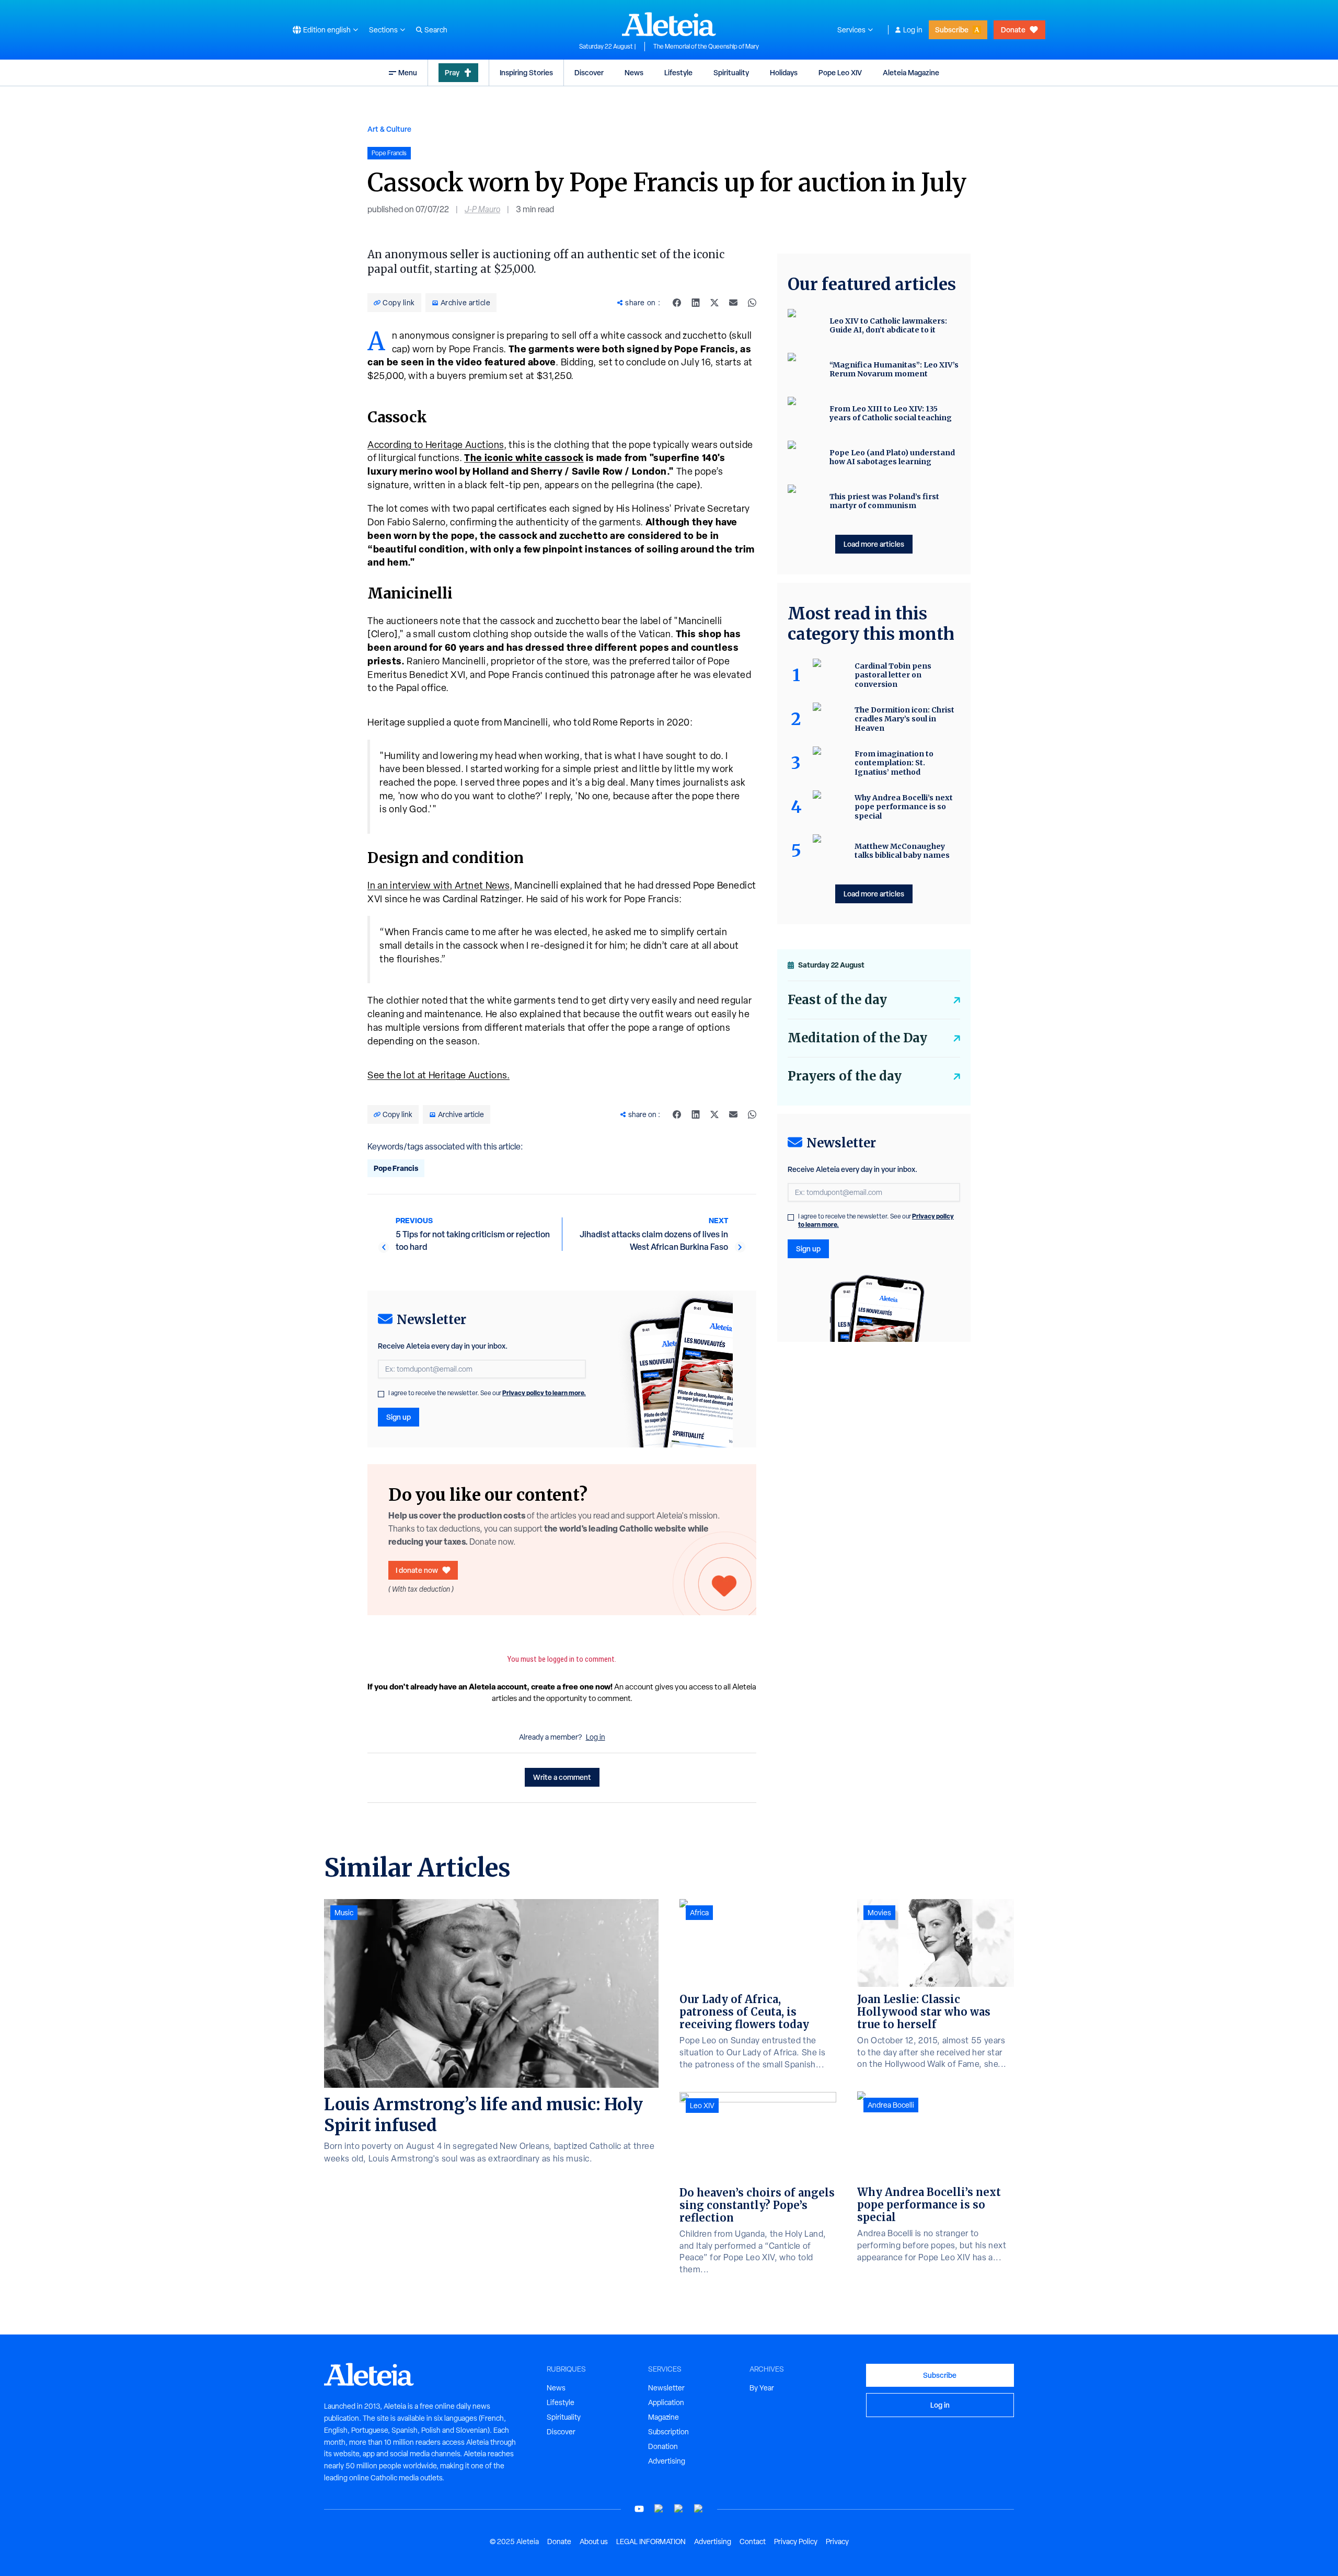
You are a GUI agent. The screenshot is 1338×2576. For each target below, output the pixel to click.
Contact (753, 2541)
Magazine (664, 2417)
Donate (1013, 30)
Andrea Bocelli (891, 2105)
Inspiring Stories (526, 72)
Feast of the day (837, 1000)
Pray (452, 72)
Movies (879, 1913)
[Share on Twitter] (714, 303)
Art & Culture (389, 129)
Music (344, 1913)
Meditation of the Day (857, 1038)
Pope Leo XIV (840, 72)
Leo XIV (702, 2106)
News (634, 72)
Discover (589, 72)
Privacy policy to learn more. (544, 1393)
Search (436, 30)
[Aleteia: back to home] (669, 24)
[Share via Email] (733, 303)
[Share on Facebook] (677, 303)
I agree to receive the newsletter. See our (487, 1393)
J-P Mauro (482, 209)
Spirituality (731, 72)
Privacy (837, 2541)
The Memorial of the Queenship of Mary (706, 47)
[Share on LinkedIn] (696, 303)
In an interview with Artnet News (439, 885)
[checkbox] (381, 1394)
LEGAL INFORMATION (651, 2541)
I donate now (417, 1570)
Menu (408, 72)
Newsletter (666, 2388)
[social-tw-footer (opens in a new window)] (679, 2509)
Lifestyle (678, 72)
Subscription (668, 2432)
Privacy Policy (796, 2541)
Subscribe (952, 30)
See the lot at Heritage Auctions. (439, 1075)
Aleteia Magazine (911, 72)
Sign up (399, 1417)
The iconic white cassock (524, 458)
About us (594, 2541)
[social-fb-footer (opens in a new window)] (659, 2509)
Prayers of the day (845, 1076)
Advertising (667, 2461)
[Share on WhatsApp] (752, 303)
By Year (762, 2388)
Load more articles (874, 544)
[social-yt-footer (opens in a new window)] (639, 2509)
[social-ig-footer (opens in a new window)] (699, 2509)
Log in (913, 30)
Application (666, 2402)
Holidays (784, 72)
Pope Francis (396, 1168)
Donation (663, 2446)
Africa (699, 1913)
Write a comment (562, 1777)
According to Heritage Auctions (436, 445)
